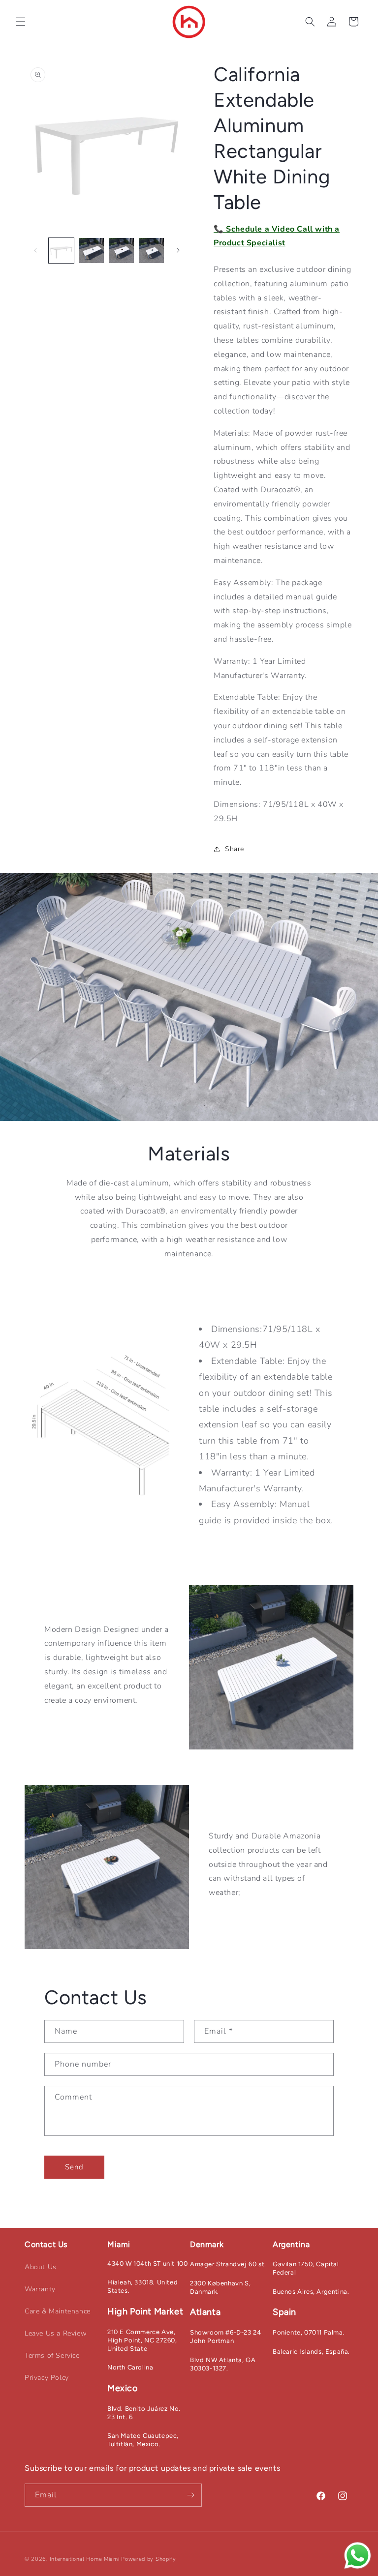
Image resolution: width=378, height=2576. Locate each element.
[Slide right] (178, 250)
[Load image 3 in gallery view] (121, 251)
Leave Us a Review (56, 2333)
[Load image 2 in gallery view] (91, 251)
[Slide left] (35, 250)
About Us (41, 2267)
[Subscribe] (190, 2495)
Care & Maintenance (58, 2311)
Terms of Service (52, 2355)
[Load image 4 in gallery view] (151, 251)
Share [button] (235, 849)
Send (74, 2167)
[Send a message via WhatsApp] (358, 2556)
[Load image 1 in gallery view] (61, 251)
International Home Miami (85, 2559)
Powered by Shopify (149, 2559)
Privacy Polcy (47, 2378)
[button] (21, 22)
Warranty (40, 2289)
